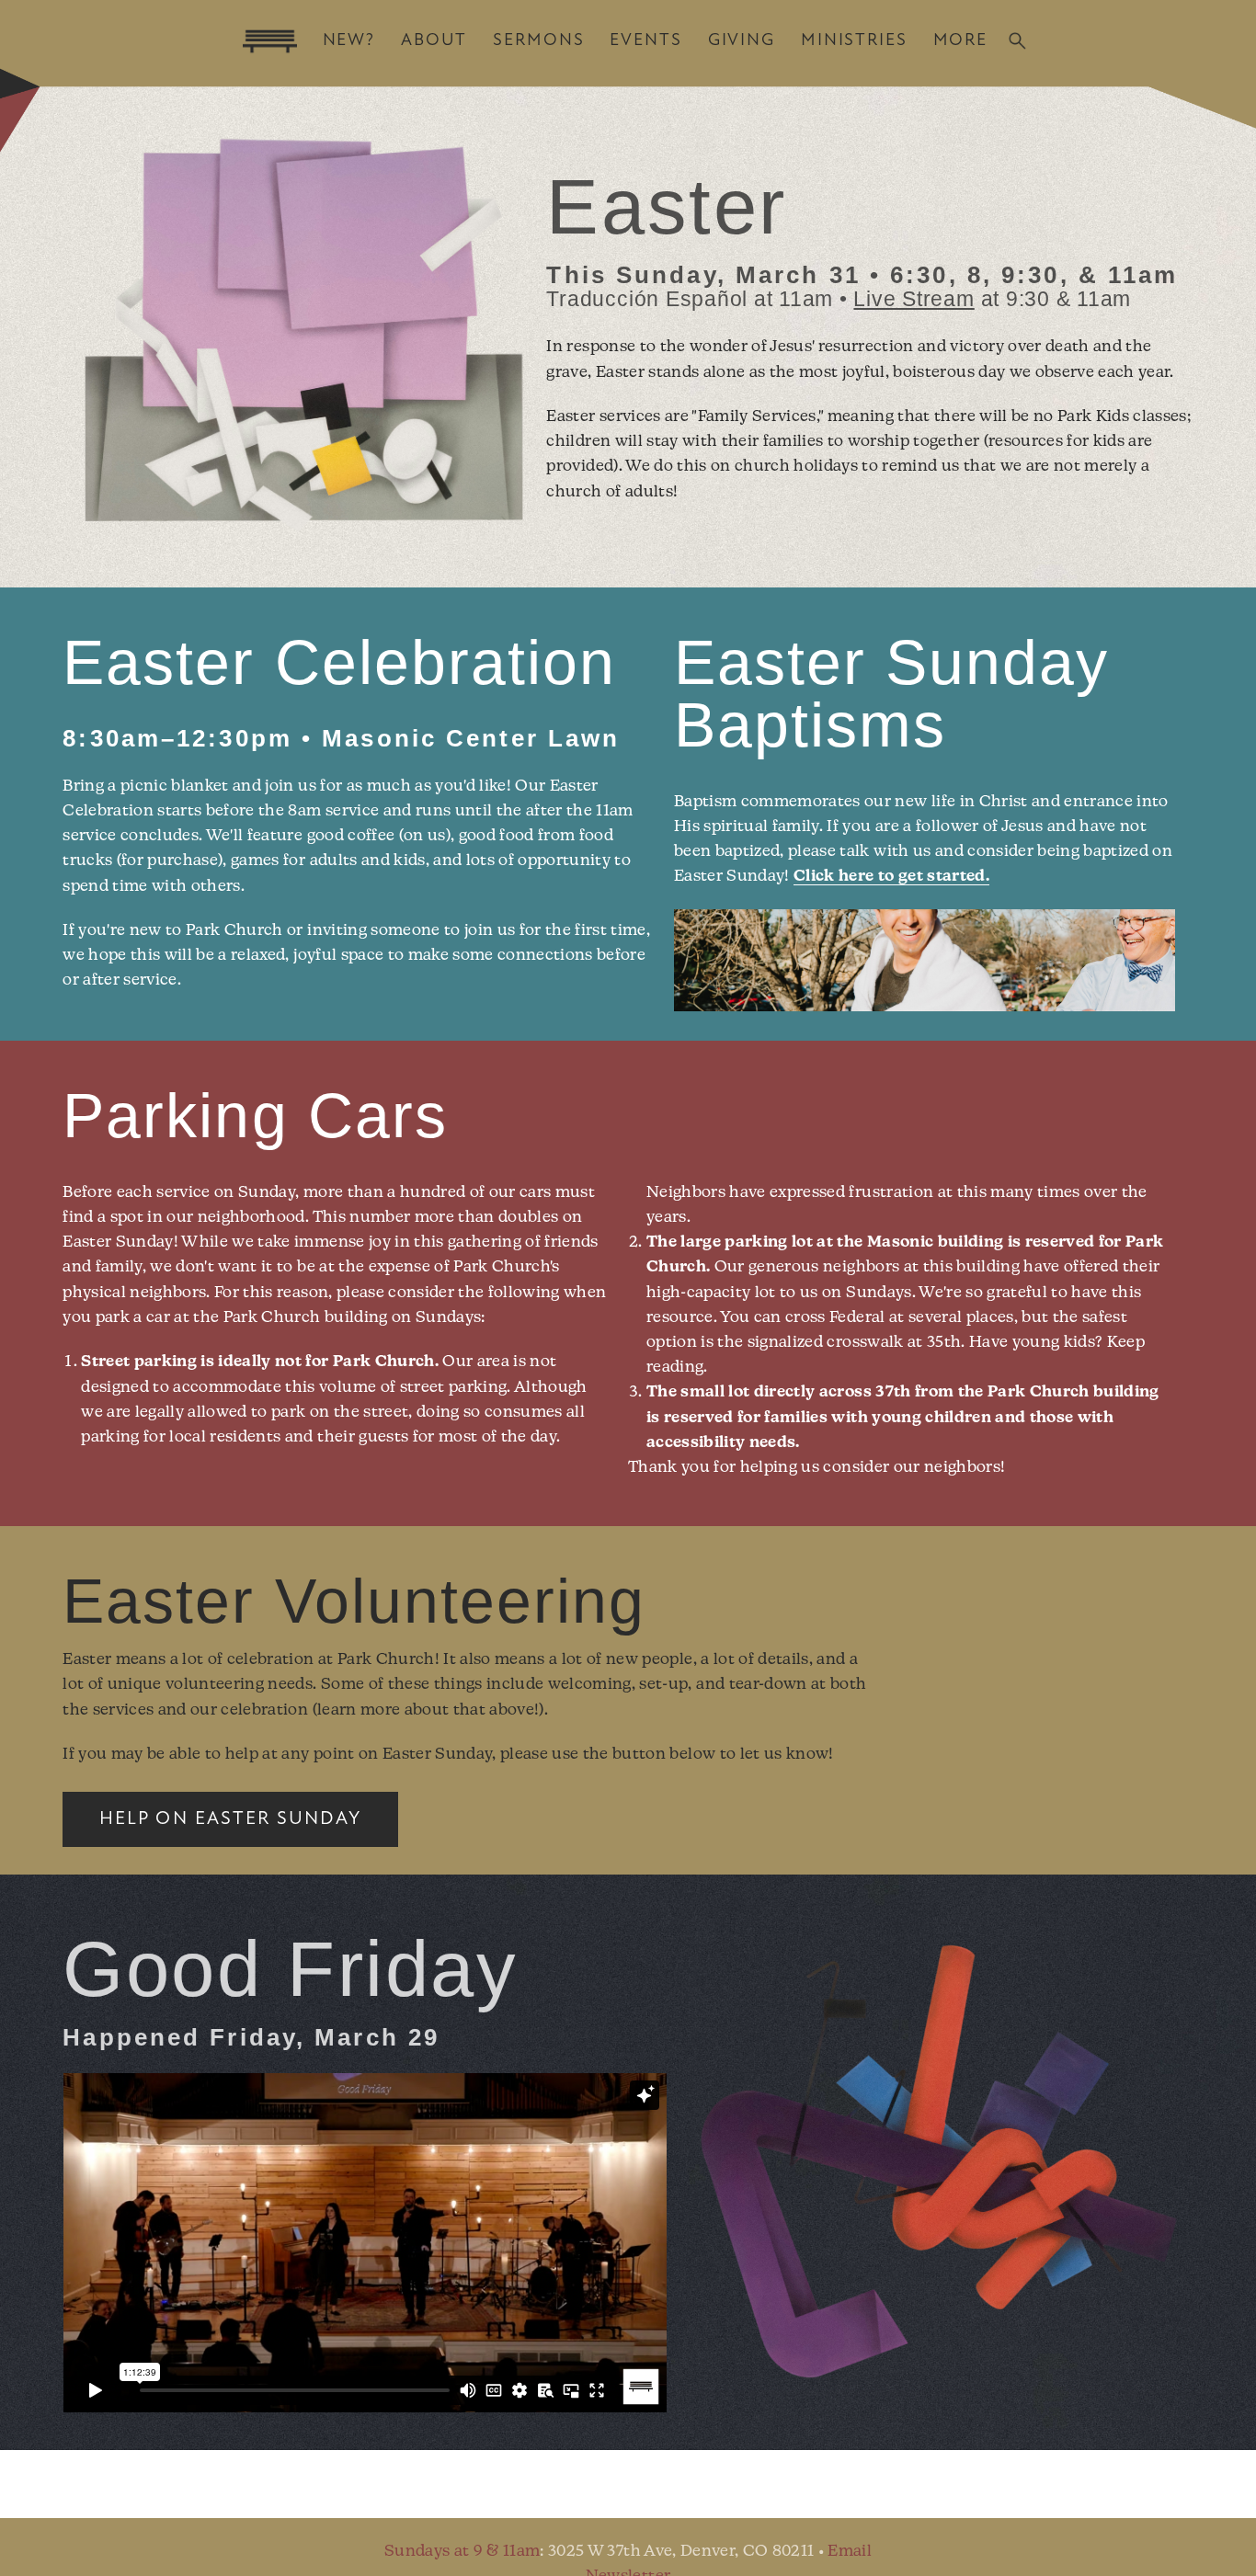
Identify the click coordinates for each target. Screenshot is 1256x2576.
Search (1017, 41)
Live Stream (913, 299)
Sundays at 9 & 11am (462, 2552)
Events (645, 41)
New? (349, 41)
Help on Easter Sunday (230, 1819)
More (960, 41)
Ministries (854, 41)
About (434, 41)
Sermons (538, 41)
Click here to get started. (891, 877)
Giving (742, 41)
